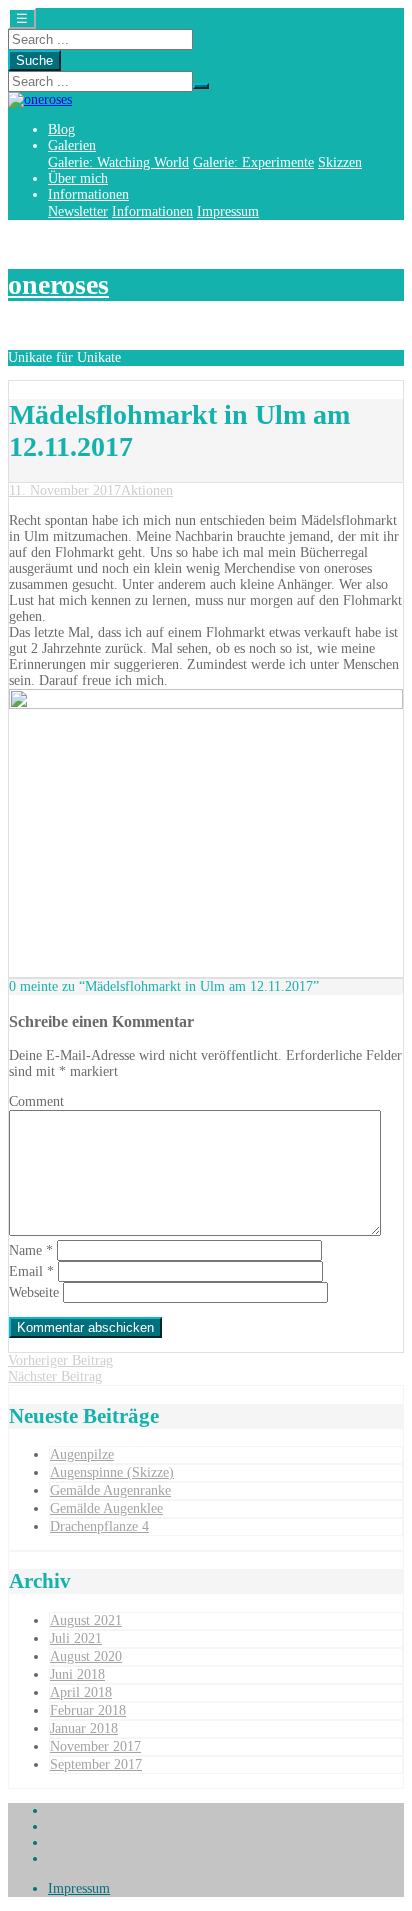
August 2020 (86, 1656)
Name (31, 1250)
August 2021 (86, 1620)
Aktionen (147, 490)
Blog (61, 129)
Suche (34, 60)
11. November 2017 (65, 490)
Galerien (72, 145)
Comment (36, 1101)
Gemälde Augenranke (110, 1490)
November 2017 (95, 1746)
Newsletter (78, 211)
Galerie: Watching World (118, 162)
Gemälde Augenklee (106, 1508)
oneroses (58, 284)
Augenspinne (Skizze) (112, 1472)
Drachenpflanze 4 (99, 1526)
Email (31, 1271)
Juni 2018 (77, 1674)
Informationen (88, 194)
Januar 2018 (84, 1728)
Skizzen (340, 162)
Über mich (78, 178)
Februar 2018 (88, 1710)
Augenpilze (82, 1454)
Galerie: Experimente (253, 162)
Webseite (34, 1292)
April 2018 (81, 1692)
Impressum (228, 211)
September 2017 (96, 1764)
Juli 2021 (76, 1638)
